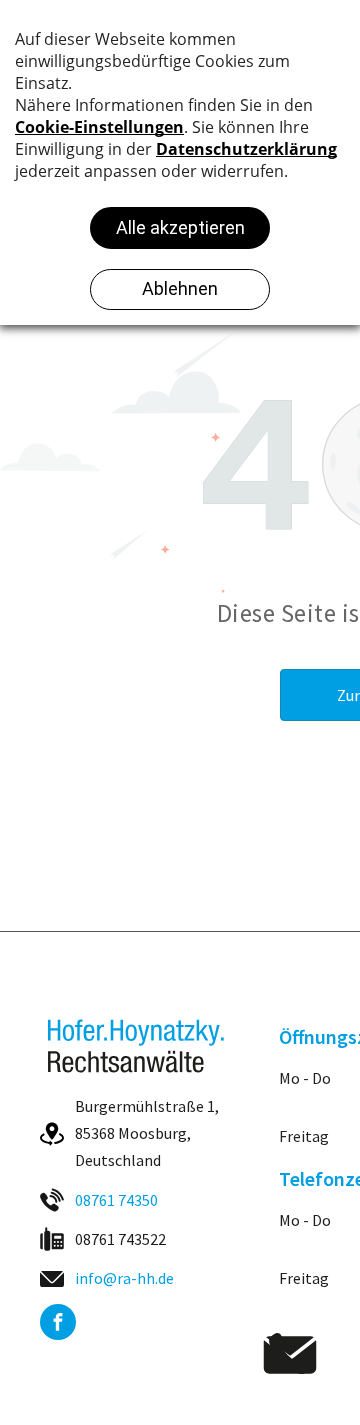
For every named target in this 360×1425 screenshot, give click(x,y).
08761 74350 (116, 1200)
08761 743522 (120, 1239)
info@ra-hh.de (124, 1278)
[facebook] (58, 1324)
